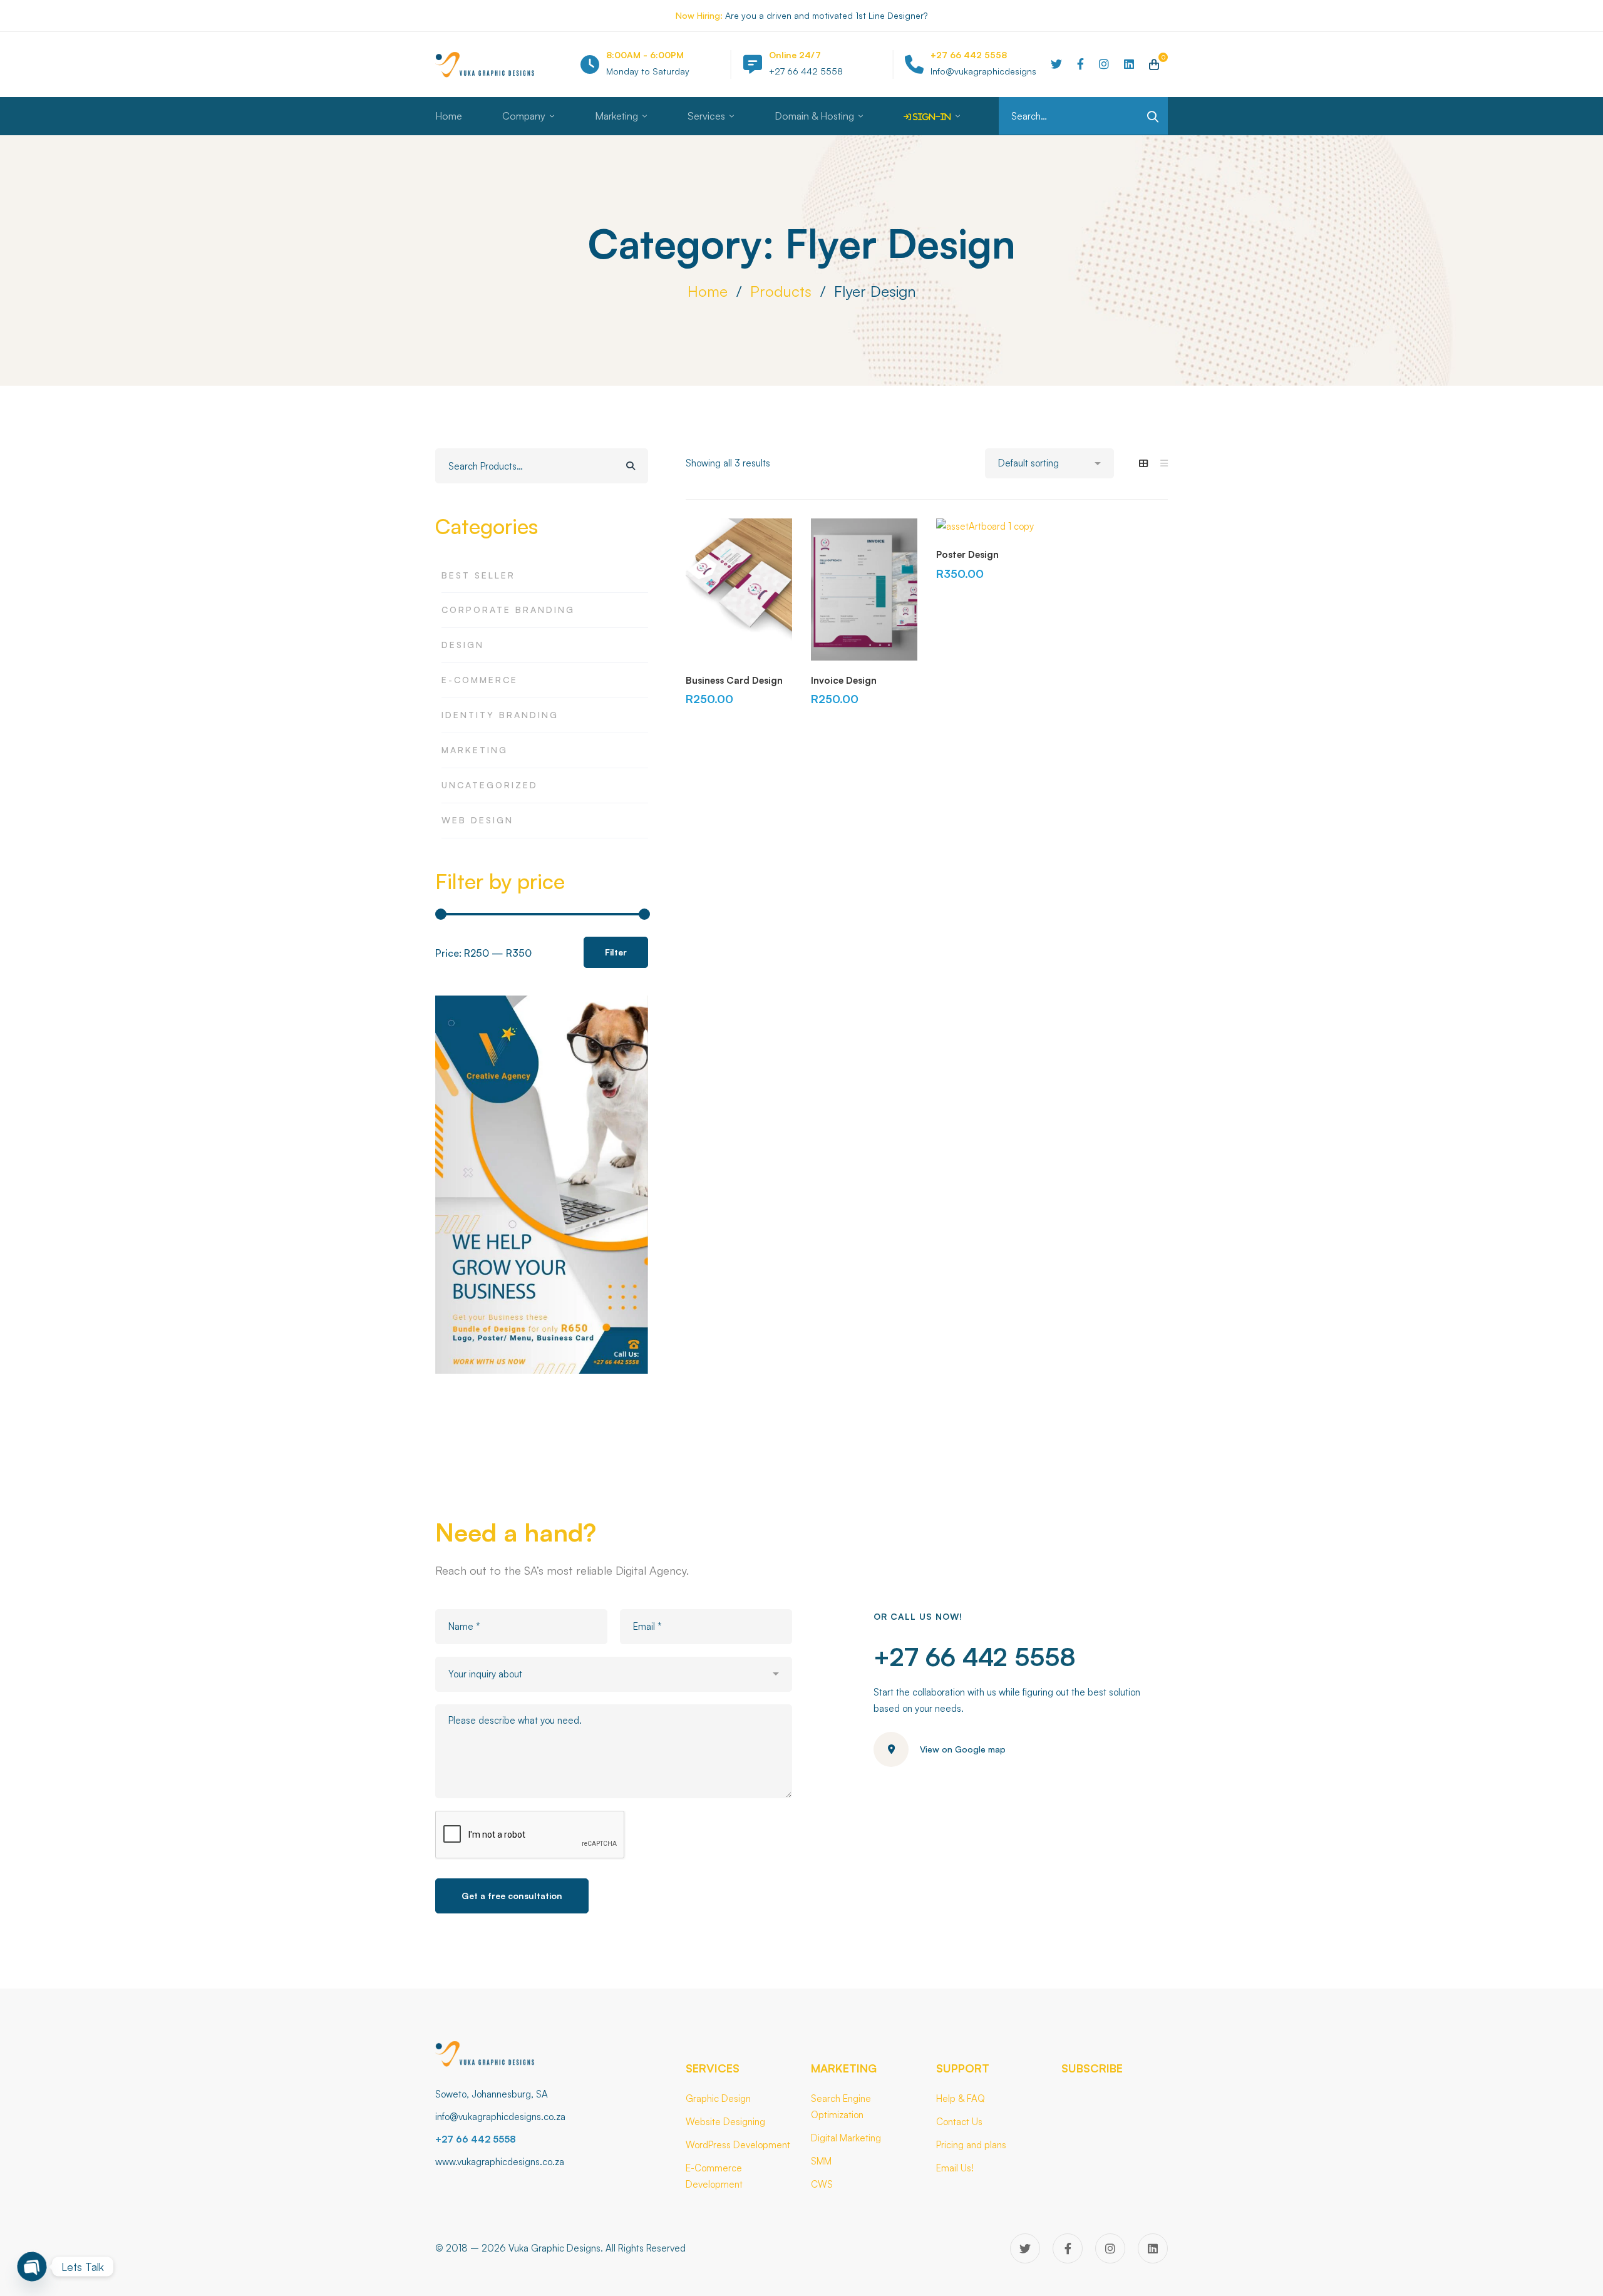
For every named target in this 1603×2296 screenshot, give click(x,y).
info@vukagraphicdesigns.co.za (500, 2117)
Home (708, 291)
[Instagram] (1104, 64)
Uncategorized (490, 785)
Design (463, 645)
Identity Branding (500, 715)
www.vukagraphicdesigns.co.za (500, 2162)
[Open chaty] (32, 2267)
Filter (616, 952)
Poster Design (967, 554)
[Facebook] (1080, 64)
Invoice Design (844, 680)
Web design (477, 820)
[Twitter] (1056, 64)
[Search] (631, 466)
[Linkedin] (1129, 64)
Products (781, 291)
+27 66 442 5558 (975, 1657)
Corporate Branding (508, 610)
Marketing (475, 750)
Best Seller (478, 575)
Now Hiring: (699, 15)
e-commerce (480, 680)
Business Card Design (734, 680)
